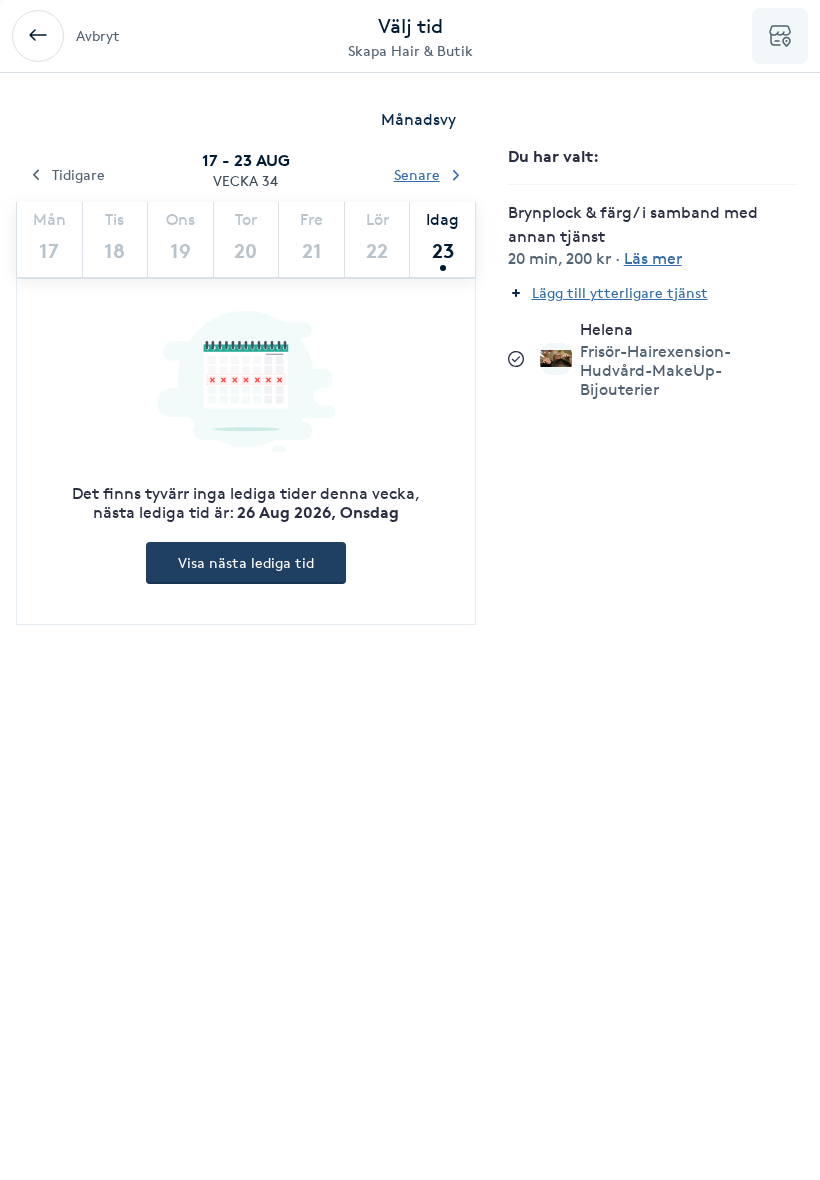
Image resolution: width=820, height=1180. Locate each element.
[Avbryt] (38, 36)
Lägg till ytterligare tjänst (620, 292)
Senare (417, 174)
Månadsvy (418, 119)
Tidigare (78, 174)
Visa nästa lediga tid (246, 562)
